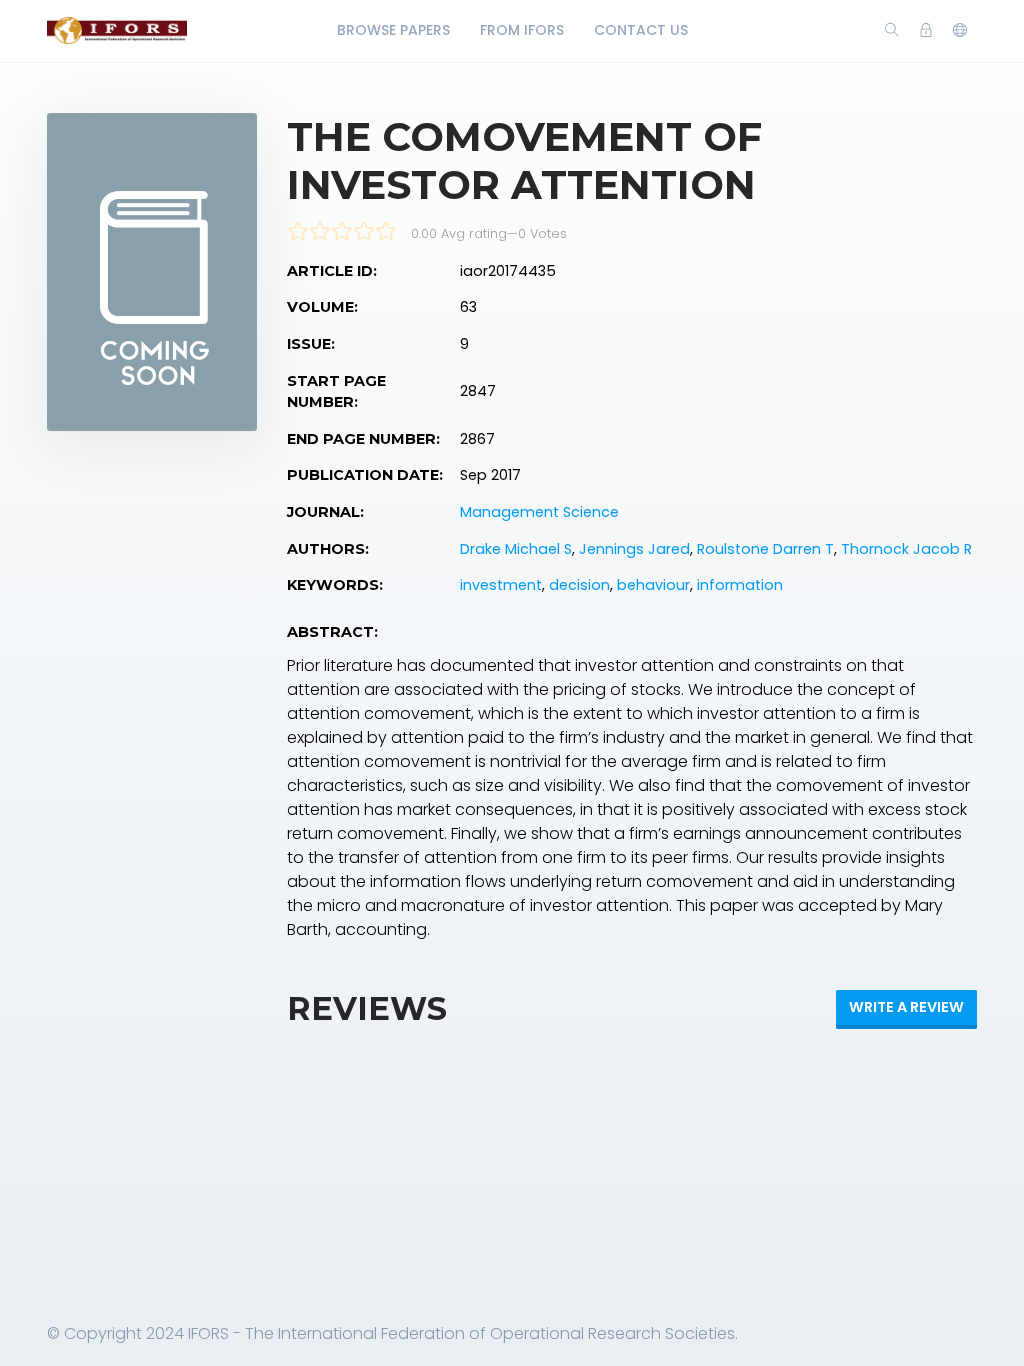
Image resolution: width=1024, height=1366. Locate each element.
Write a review (906, 1007)
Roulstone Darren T (765, 549)
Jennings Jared (634, 549)
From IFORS (522, 30)
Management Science (539, 512)
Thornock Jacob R (906, 549)
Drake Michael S (516, 549)
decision (579, 585)
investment (501, 585)
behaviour (653, 585)
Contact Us (641, 30)
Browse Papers (393, 30)
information (740, 585)
